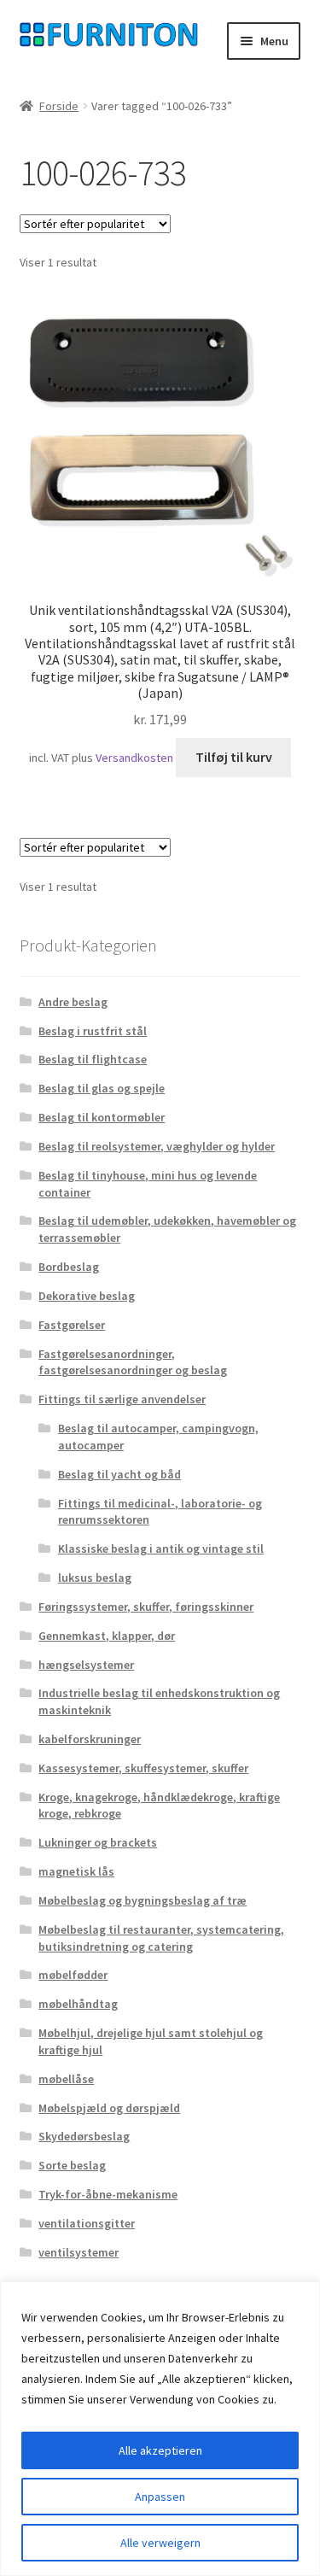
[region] (160, 2429)
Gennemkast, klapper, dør (107, 1636)
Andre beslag (73, 1002)
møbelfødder (73, 1975)
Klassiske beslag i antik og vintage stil (161, 1549)
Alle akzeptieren (160, 2450)
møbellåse (66, 2079)
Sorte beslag (72, 2165)
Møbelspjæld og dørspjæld (109, 2108)
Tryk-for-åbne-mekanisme (108, 2194)
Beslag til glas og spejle (102, 1088)
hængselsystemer (86, 1665)
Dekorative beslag (87, 1296)
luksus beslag (95, 1578)
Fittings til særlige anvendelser (122, 1399)
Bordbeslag (69, 1267)
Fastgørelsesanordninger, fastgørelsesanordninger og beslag (133, 1362)
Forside (59, 106)
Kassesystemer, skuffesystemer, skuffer (143, 1768)
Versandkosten (134, 758)
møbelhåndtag (78, 2004)
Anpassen (160, 2497)
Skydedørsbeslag (84, 2136)
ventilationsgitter (87, 2223)
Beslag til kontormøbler (102, 1117)
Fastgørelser (72, 1325)
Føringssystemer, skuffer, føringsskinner (146, 1607)
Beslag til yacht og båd (119, 1474)
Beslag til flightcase (93, 1059)
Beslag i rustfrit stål (93, 1031)
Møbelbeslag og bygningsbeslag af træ (143, 1900)
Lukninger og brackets (98, 1842)
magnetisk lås (76, 1871)
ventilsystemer (79, 2252)
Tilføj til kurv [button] (234, 757)
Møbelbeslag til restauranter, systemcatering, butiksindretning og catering (161, 1938)
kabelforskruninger (90, 1739)
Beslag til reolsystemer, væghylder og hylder (157, 1146)
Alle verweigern (160, 2543)
